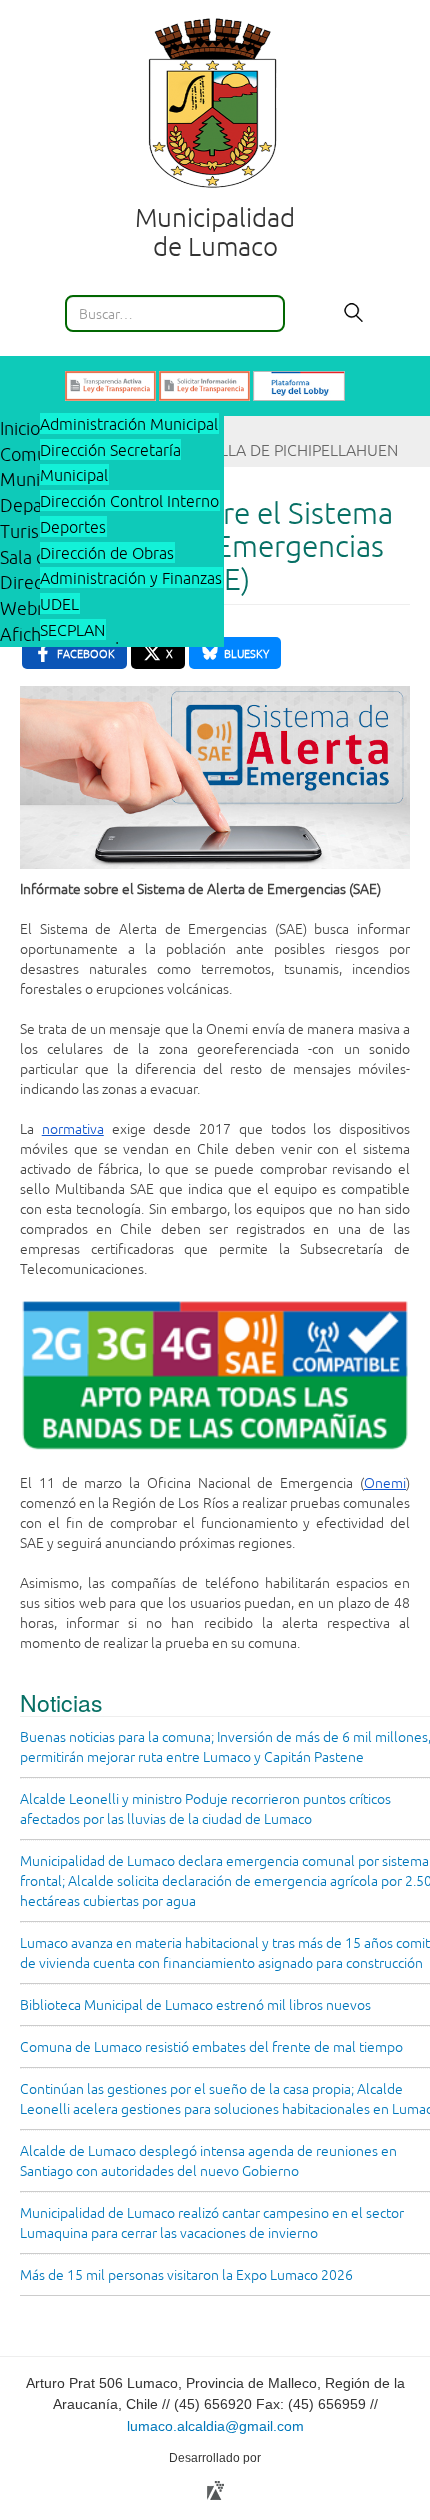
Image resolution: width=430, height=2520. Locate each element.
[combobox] (175, 313)
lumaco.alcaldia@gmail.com (215, 2426)
